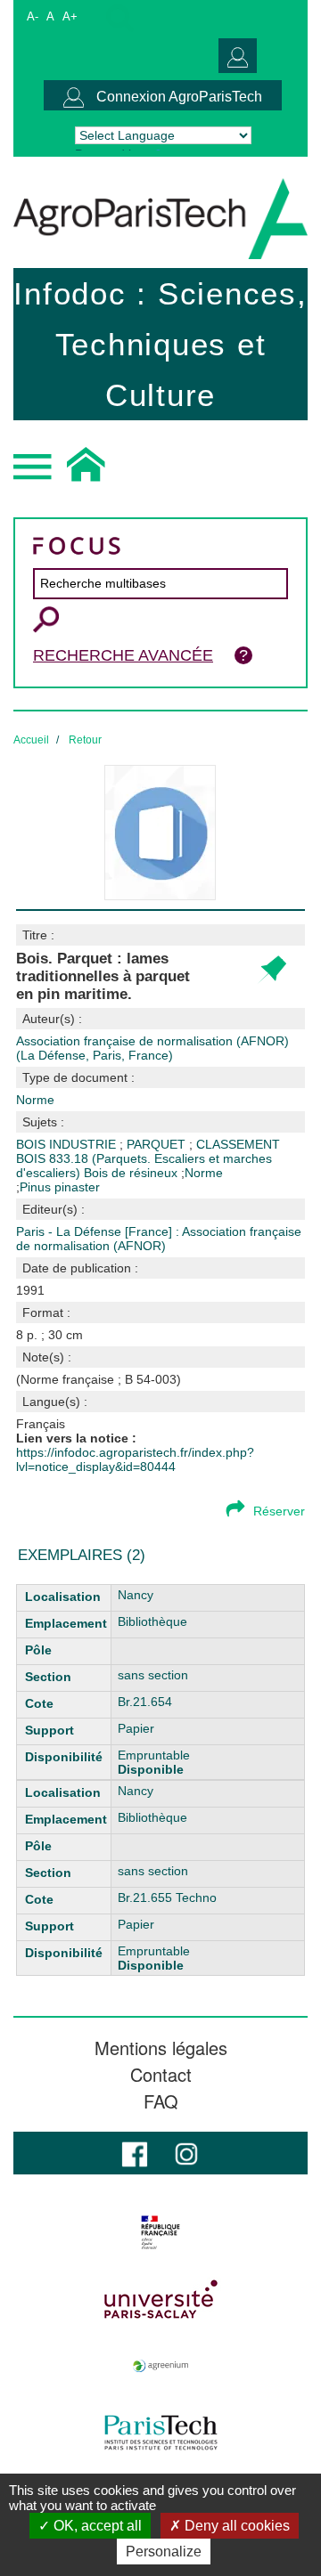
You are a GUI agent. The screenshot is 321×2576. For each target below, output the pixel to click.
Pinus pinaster (60, 1187)
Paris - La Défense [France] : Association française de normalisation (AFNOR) (159, 1239)
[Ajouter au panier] (272, 970)
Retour (85, 740)
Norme (204, 1173)
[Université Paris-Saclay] (160, 2299)
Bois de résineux (132, 1173)
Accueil (31, 740)
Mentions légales (161, 2048)
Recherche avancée (123, 655)
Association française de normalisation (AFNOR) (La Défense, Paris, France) (152, 1048)
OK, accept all (96, 2526)
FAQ (161, 2101)
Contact (161, 2075)
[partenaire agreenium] (160, 2366)
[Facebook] (135, 2153)
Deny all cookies (235, 2526)
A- (33, 16)
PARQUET (158, 1144)
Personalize (164, 2552)
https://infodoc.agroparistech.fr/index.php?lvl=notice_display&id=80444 (135, 1459)
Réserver (279, 1511)
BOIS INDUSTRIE (68, 1144)
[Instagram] (186, 2153)
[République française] (160, 2232)
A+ (70, 16)
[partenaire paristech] (160, 2433)
